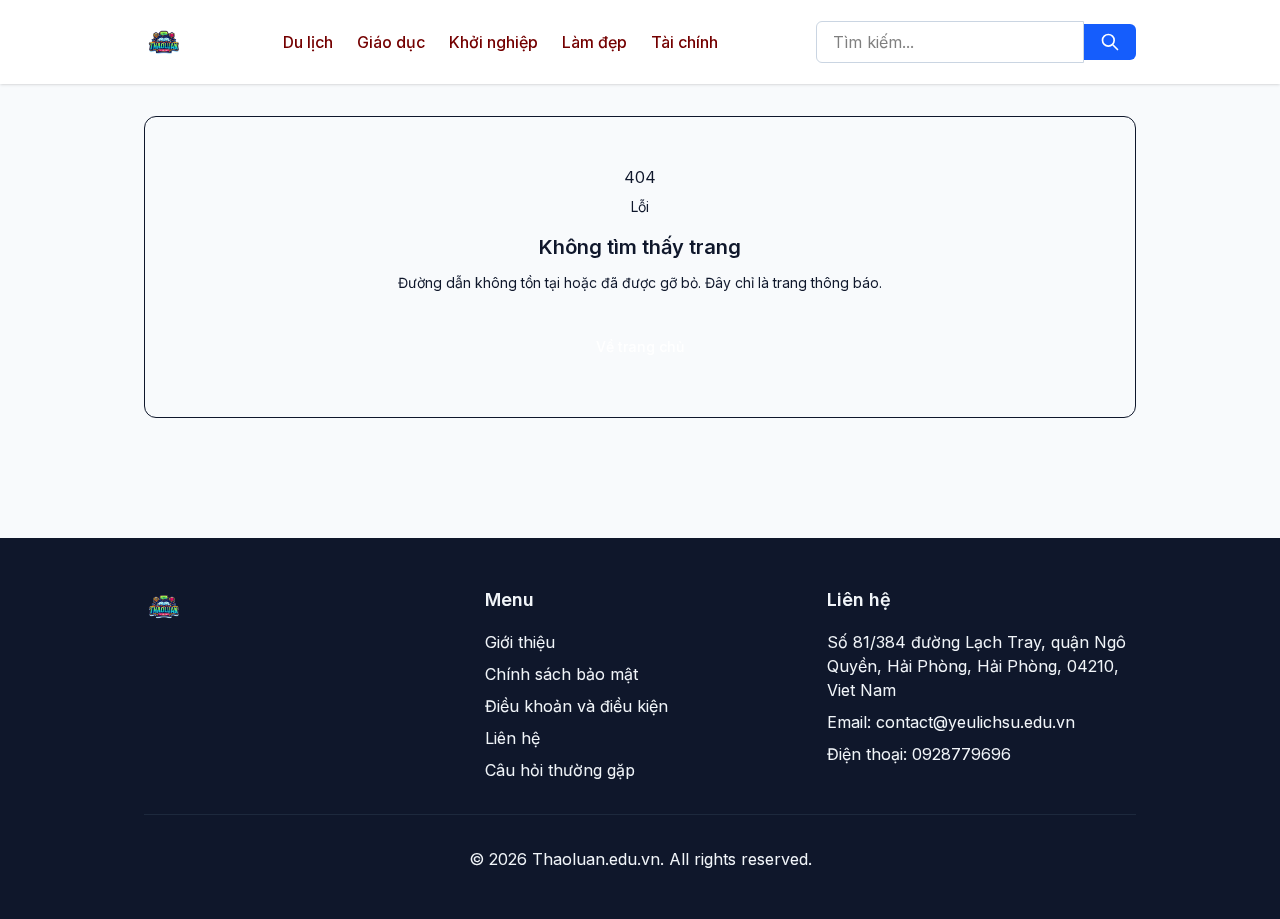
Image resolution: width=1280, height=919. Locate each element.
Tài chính (684, 42)
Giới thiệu (520, 642)
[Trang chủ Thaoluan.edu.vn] (164, 42)
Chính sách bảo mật (561, 674)
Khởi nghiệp (493, 42)
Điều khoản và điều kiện (576, 706)
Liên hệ (512, 738)
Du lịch (308, 42)
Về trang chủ (640, 346)
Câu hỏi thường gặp (560, 770)
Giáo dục (391, 42)
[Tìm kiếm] (1110, 42)
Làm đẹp (594, 42)
